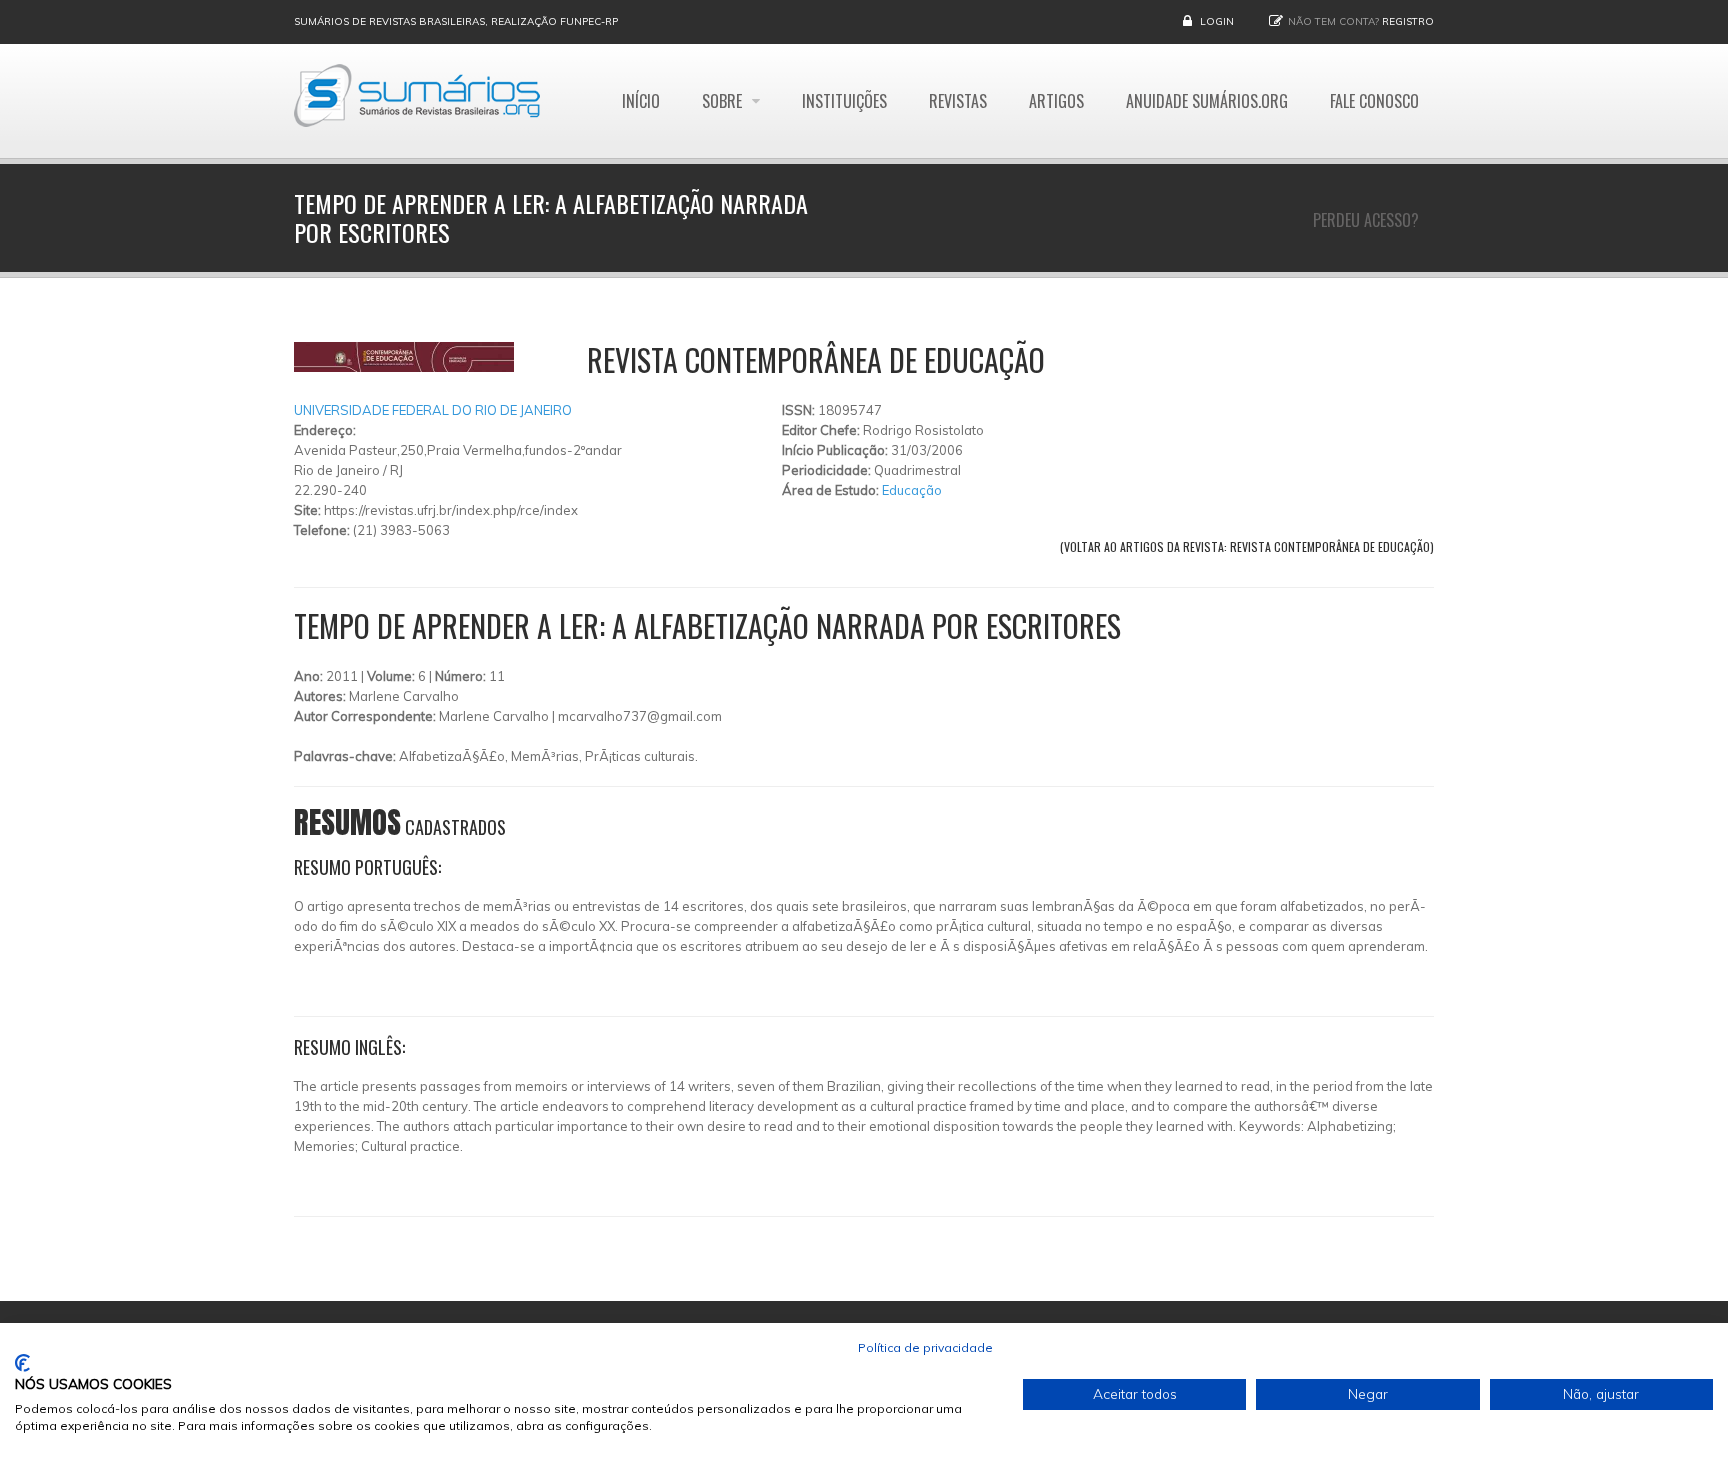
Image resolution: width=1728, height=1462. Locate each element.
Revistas (958, 101)
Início (641, 101)
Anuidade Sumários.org (1207, 101)
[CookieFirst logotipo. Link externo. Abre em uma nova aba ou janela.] (22, 1363)
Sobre (724, 101)
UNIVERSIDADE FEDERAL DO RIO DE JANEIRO (433, 410)
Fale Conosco (1374, 101)
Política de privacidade (925, 1347)
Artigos (1056, 101)
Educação (912, 490)
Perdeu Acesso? (1366, 220)
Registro (1408, 21)
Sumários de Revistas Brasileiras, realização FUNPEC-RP (456, 21)
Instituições (844, 101)
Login (1217, 21)
